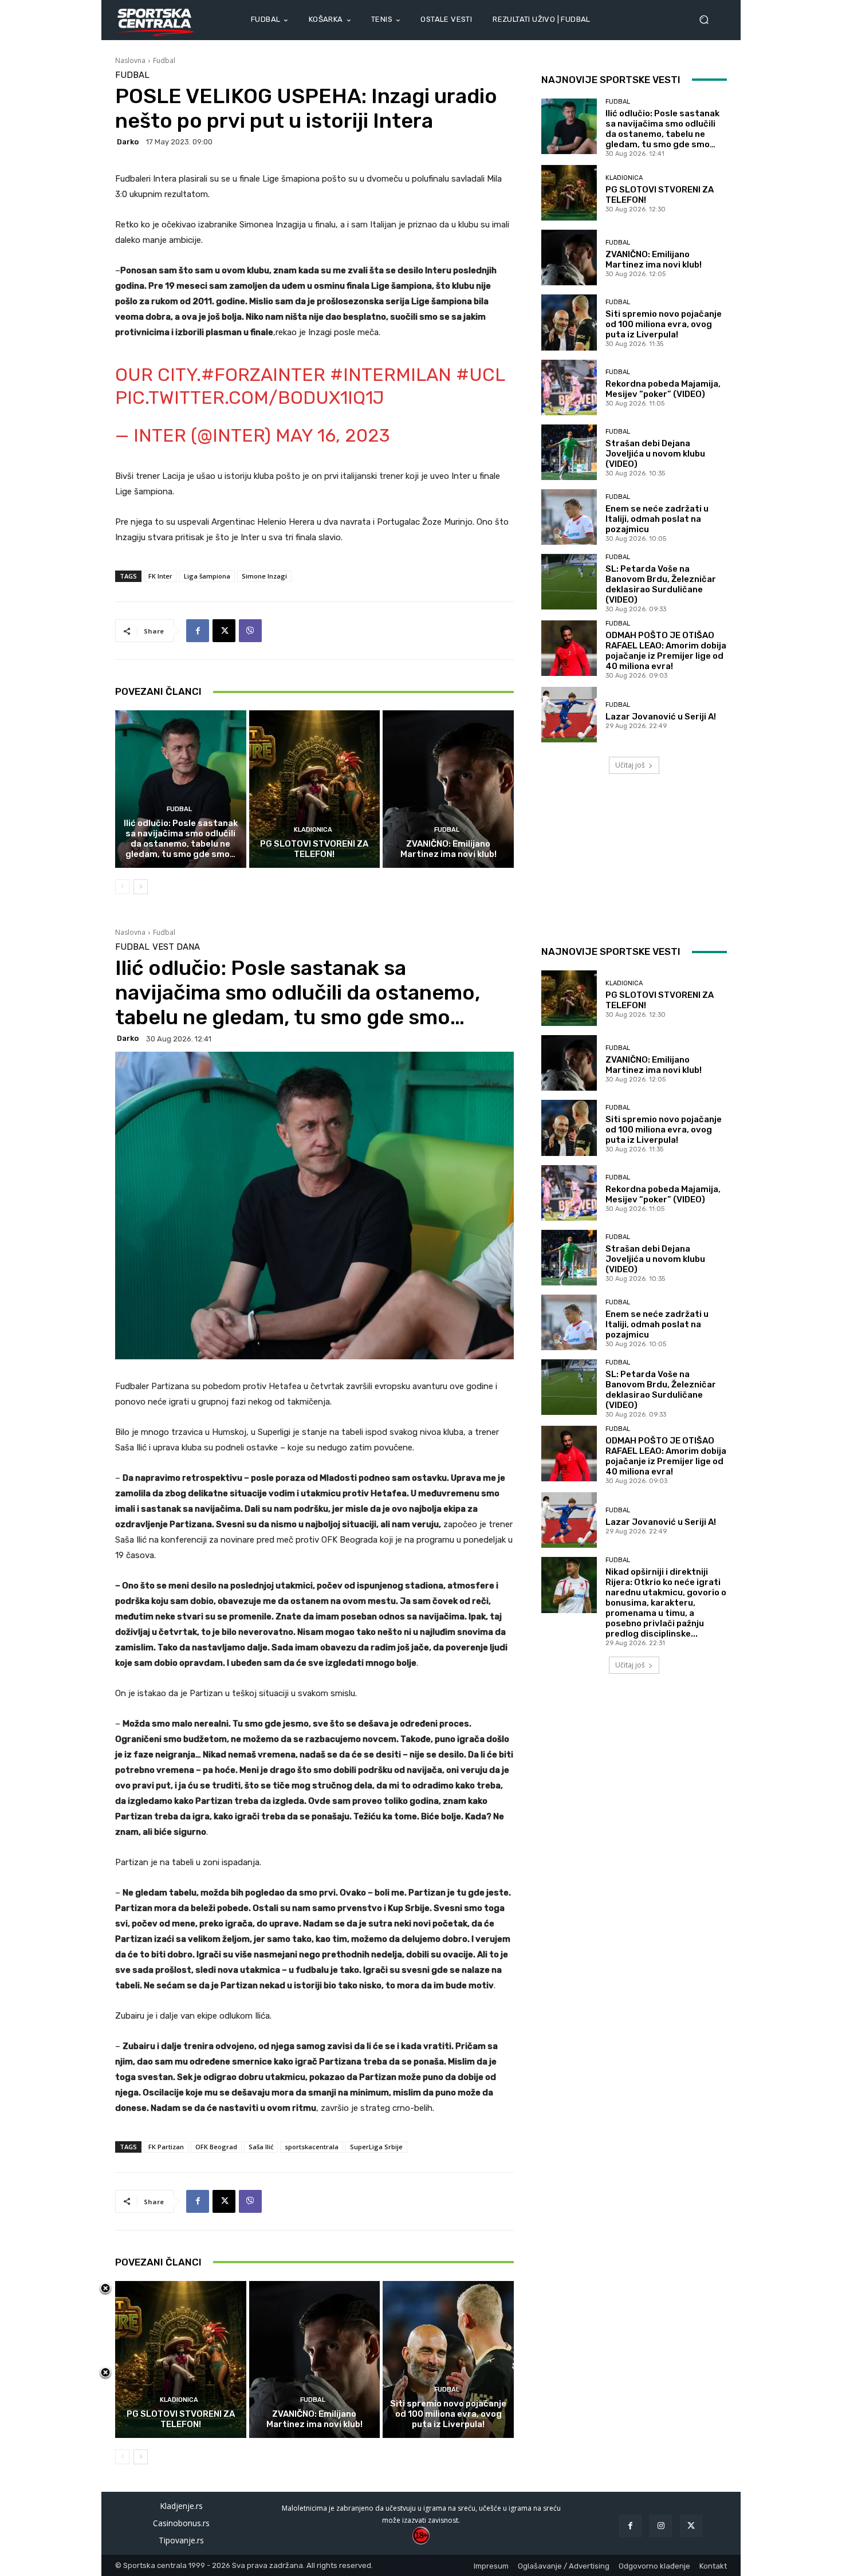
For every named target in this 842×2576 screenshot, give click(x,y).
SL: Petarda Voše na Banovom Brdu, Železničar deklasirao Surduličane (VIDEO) (661, 584)
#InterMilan (391, 375)
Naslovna (130, 60)
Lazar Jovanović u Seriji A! (661, 717)
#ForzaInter (263, 375)
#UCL (480, 375)
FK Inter (160, 576)
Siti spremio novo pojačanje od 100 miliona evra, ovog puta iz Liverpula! (664, 324)
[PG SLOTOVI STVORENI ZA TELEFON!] (315, 789)
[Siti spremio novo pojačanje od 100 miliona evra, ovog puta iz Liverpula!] (569, 322)
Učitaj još (630, 765)
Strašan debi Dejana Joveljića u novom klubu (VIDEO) (655, 454)
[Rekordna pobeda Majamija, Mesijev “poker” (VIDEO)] (569, 388)
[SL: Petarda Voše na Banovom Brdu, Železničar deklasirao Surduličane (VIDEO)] (569, 582)
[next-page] (141, 887)
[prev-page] (122, 887)
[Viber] (250, 631)
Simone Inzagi (264, 576)
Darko (128, 142)
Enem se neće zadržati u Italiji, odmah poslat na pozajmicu (657, 519)
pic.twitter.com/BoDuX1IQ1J (250, 398)
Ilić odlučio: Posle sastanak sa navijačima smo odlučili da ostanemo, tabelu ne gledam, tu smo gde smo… (181, 839)
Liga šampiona (207, 576)
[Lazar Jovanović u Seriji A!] (569, 715)
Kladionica (313, 830)
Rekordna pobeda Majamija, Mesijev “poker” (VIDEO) (663, 389)
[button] (709, 20)
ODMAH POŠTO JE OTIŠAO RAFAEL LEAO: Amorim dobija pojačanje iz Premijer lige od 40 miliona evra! (666, 651)
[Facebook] (198, 631)
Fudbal (164, 60)
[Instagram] (661, 2526)
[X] (224, 631)
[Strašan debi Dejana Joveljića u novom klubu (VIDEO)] (569, 452)
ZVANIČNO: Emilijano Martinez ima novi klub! (448, 849)
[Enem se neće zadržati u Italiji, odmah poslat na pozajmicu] (569, 517)
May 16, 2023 (333, 435)
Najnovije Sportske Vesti (611, 80)
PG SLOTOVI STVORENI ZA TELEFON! (314, 849)
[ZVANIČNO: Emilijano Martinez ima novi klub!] (448, 789)
